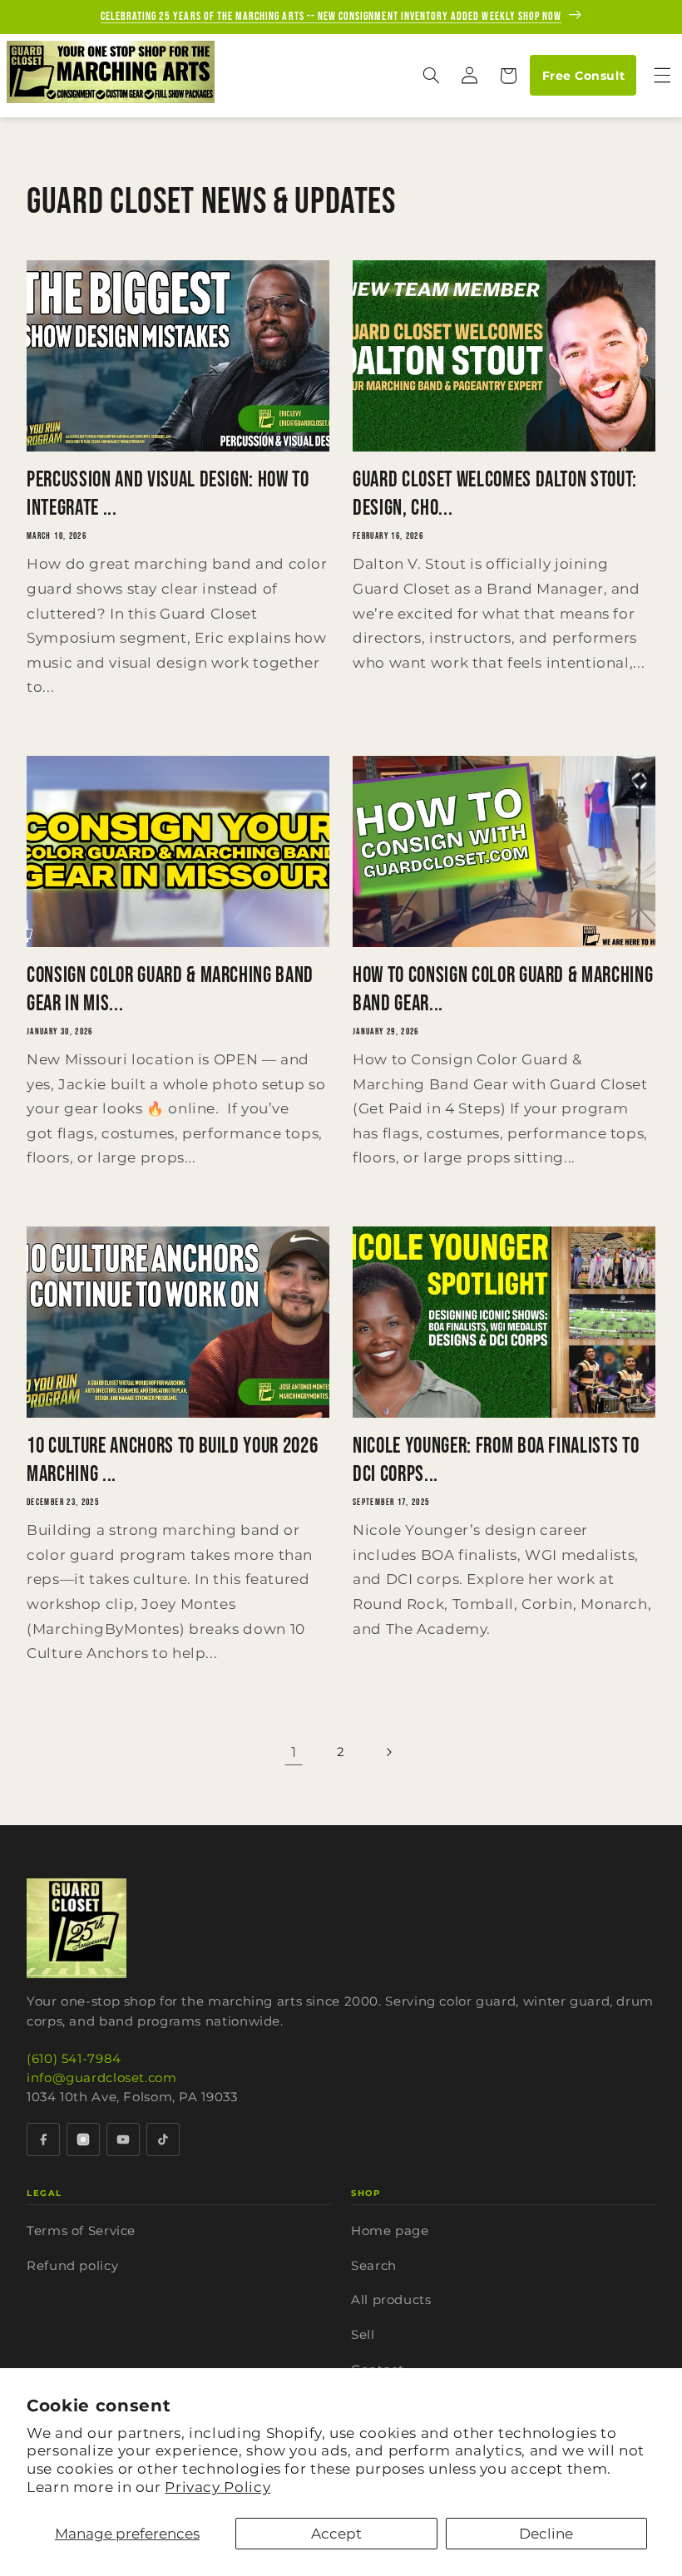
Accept (336, 2534)
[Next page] (388, 1753)
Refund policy (72, 2265)
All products (391, 2300)
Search (374, 2265)
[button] (431, 76)
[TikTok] (163, 2139)
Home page (390, 2231)
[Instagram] (83, 2139)
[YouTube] (123, 2139)
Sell (363, 2334)
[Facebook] (43, 2139)
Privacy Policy (217, 2487)
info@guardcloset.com (102, 2078)
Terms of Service (81, 2231)
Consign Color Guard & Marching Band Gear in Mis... (170, 989)
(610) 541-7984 (74, 2058)
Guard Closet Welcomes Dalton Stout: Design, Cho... (495, 494)
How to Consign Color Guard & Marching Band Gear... (503, 989)
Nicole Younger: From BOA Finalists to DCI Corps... (496, 1460)
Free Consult (583, 76)
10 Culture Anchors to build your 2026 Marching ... (172, 1460)
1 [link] (294, 1752)
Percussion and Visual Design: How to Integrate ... (168, 494)
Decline (546, 2534)
